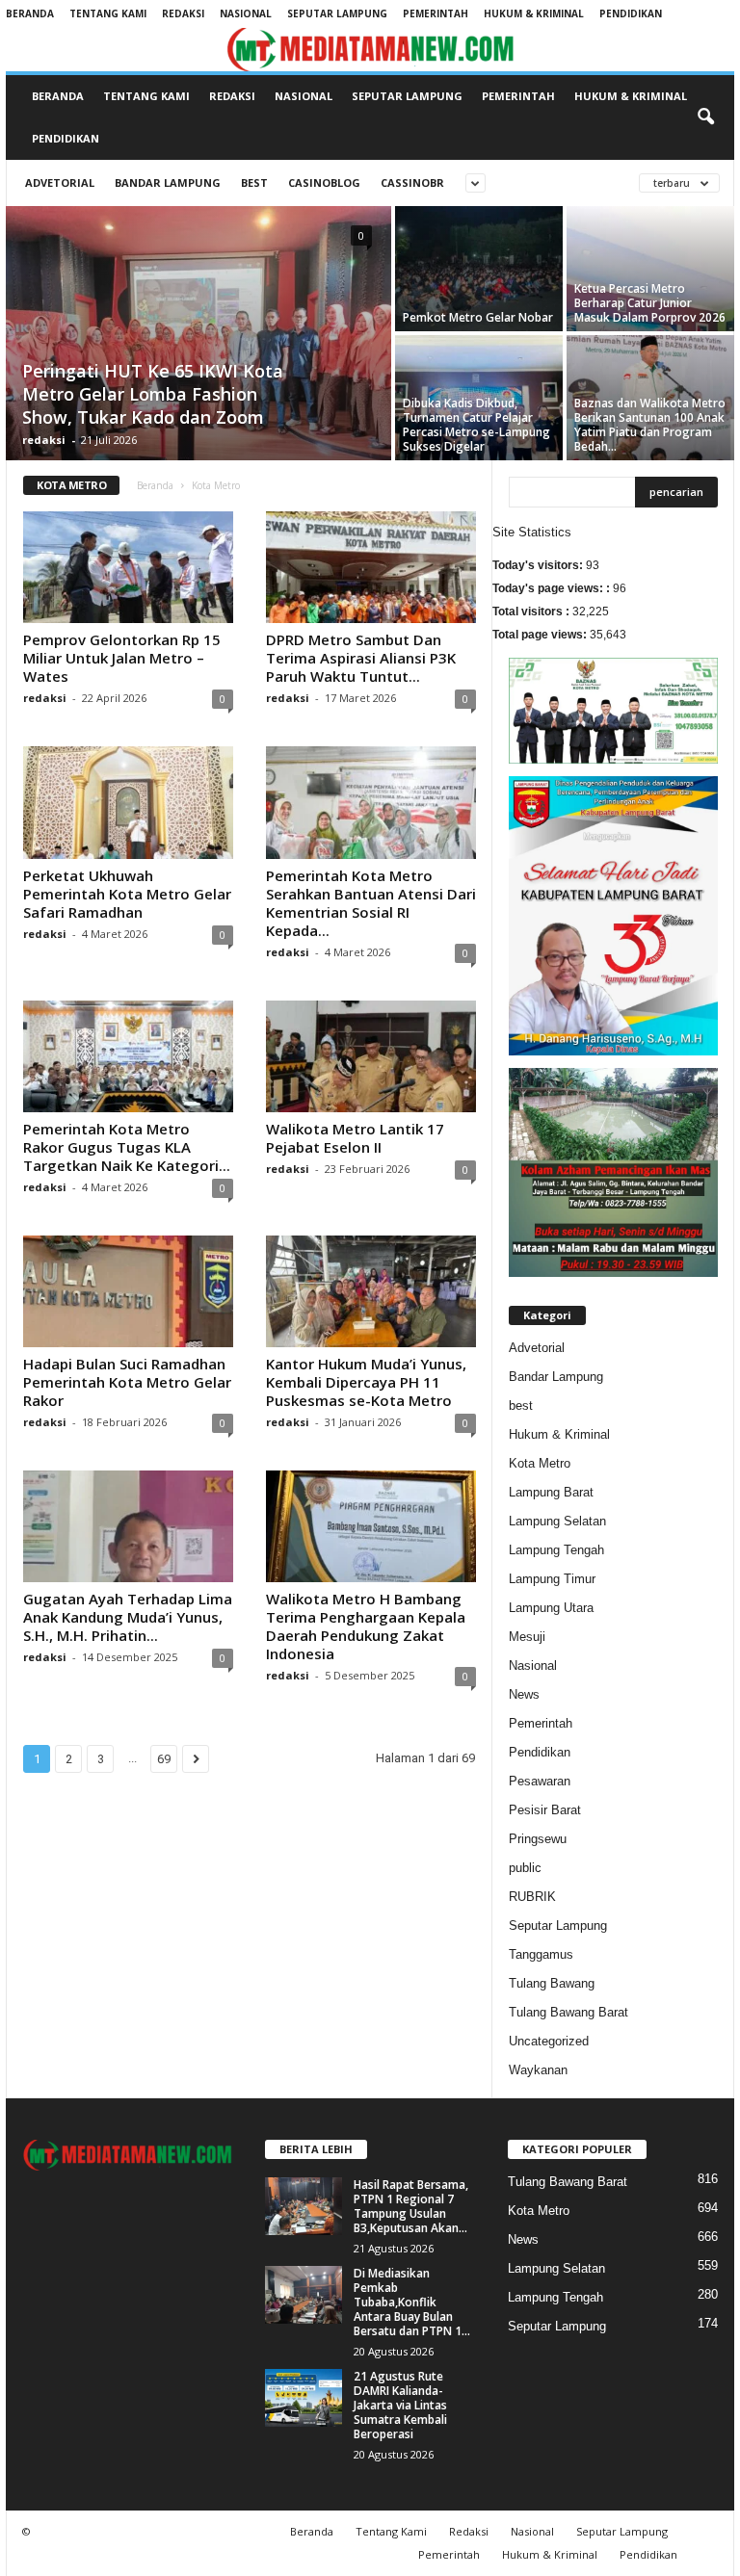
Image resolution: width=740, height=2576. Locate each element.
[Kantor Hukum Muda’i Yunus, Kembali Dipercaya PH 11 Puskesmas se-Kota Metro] (371, 1291)
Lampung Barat (551, 1492)
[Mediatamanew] (370, 50)
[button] (705, 117)
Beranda (30, 13)
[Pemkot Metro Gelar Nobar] (479, 269)
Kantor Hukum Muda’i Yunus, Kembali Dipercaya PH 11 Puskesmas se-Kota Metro (366, 1382)
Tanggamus (541, 1954)
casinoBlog (324, 182)
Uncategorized (549, 2041)
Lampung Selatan (557, 1521)
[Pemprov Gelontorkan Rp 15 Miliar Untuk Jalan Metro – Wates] (128, 567)
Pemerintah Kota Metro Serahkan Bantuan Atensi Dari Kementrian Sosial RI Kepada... (371, 903)
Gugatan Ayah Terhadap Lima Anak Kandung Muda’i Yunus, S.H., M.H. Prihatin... (128, 1617)
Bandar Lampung (168, 182)
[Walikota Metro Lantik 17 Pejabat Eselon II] (371, 1056)
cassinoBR (412, 182)
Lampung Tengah (556, 1550)
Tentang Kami (108, 13)
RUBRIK (532, 1897)
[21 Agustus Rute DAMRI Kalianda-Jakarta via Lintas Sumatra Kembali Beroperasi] (304, 2398)
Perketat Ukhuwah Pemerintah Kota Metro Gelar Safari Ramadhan (127, 894)
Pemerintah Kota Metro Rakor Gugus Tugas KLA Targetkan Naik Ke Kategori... (127, 1147)
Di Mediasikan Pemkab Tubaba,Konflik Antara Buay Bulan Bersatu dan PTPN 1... (412, 2302)
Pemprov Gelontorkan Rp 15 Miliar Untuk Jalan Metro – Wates (122, 658)
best (254, 182)
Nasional (246, 13)
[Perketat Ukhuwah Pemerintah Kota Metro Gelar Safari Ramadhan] (128, 802)
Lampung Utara (551, 1608)
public (525, 1868)
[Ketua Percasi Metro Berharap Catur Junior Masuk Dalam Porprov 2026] (650, 269)
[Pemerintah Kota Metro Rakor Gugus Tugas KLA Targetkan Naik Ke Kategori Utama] (128, 1056)
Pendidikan (631, 13)
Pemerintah (436, 13)
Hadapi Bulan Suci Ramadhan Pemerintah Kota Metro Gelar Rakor (127, 1382)
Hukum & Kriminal (534, 13)
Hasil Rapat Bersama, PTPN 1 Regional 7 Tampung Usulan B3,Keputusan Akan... (411, 2206)
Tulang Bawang (552, 1983)
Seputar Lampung (337, 13)
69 (164, 1759)
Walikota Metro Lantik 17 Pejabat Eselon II (355, 1138)
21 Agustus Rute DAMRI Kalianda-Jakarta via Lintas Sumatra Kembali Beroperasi (400, 2405)
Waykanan (538, 2070)
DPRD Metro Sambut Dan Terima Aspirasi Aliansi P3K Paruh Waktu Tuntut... (361, 658)
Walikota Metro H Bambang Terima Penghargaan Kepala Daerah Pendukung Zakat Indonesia (366, 1626)
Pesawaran (540, 1781)
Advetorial (60, 182)
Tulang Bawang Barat (568, 2012)
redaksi (44, 440)
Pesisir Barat (545, 1810)
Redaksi (183, 13)
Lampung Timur (552, 1579)
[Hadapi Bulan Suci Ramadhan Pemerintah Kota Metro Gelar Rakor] (128, 1291)
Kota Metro (540, 1463)
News (524, 1694)
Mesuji (527, 1637)
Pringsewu (538, 1839)
